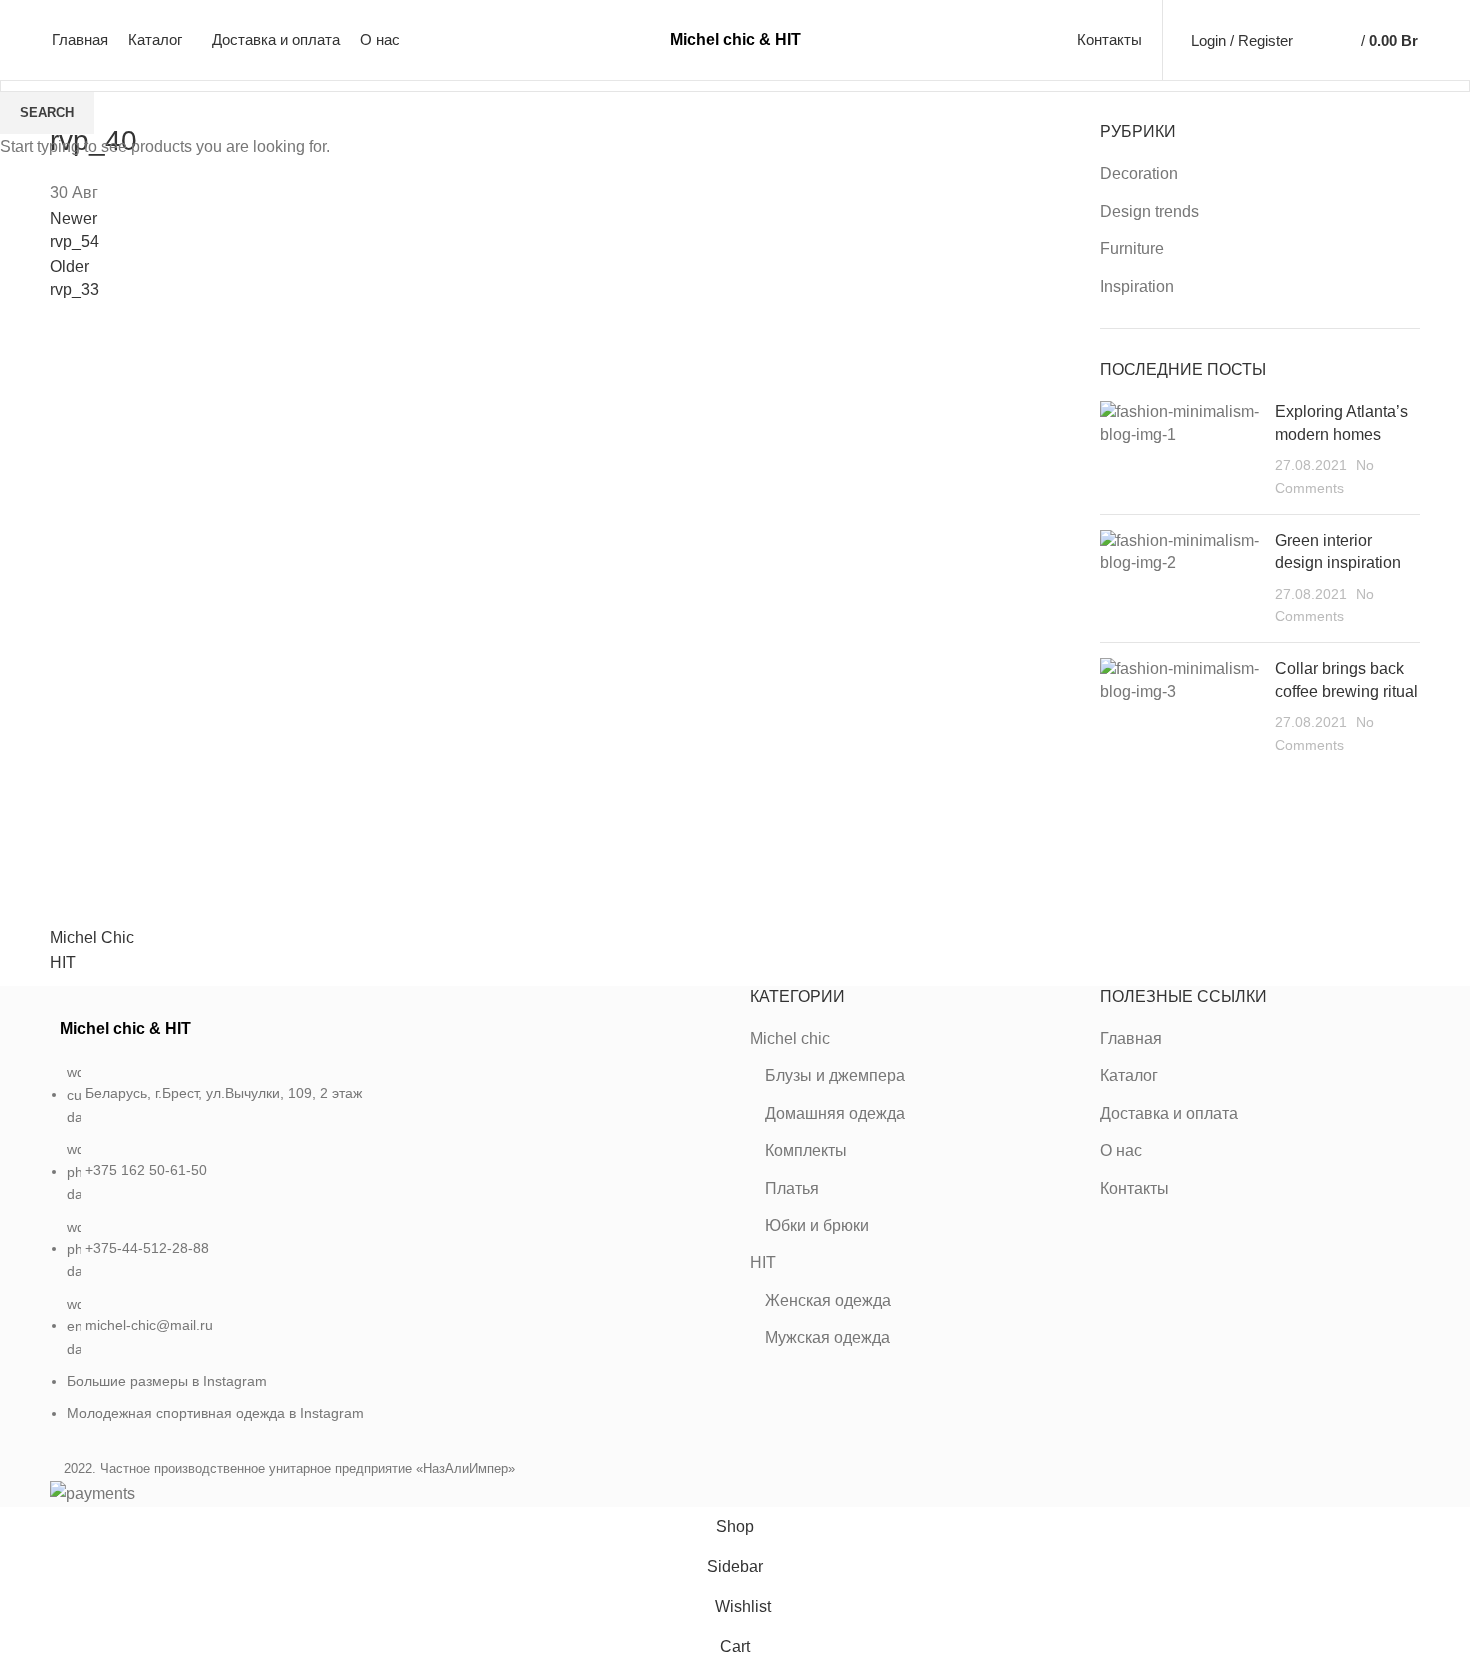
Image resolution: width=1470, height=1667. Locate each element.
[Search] (1313, 40)
